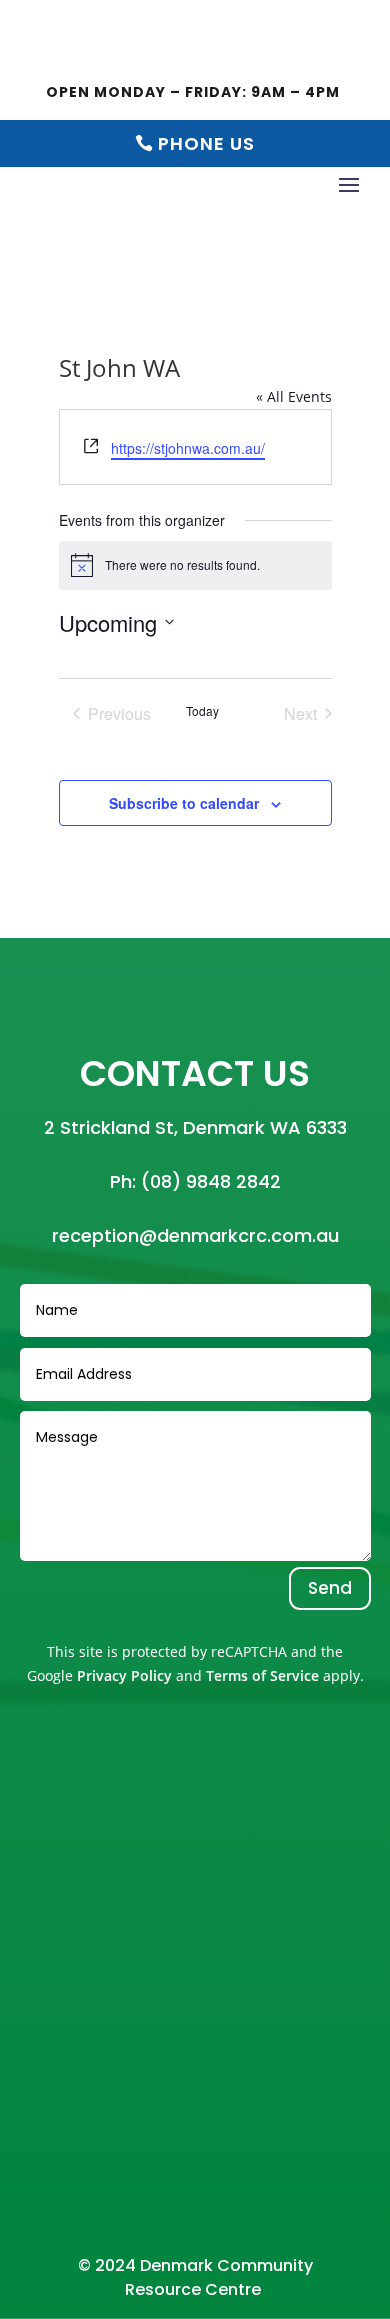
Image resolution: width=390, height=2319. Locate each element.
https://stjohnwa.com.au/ (188, 448)
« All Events (294, 396)
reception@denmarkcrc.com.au (195, 1235)
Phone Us (206, 143)
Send (330, 1588)
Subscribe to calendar (184, 803)
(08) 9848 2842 (211, 1181)
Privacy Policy (124, 1675)
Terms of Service (262, 1675)
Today (202, 711)
